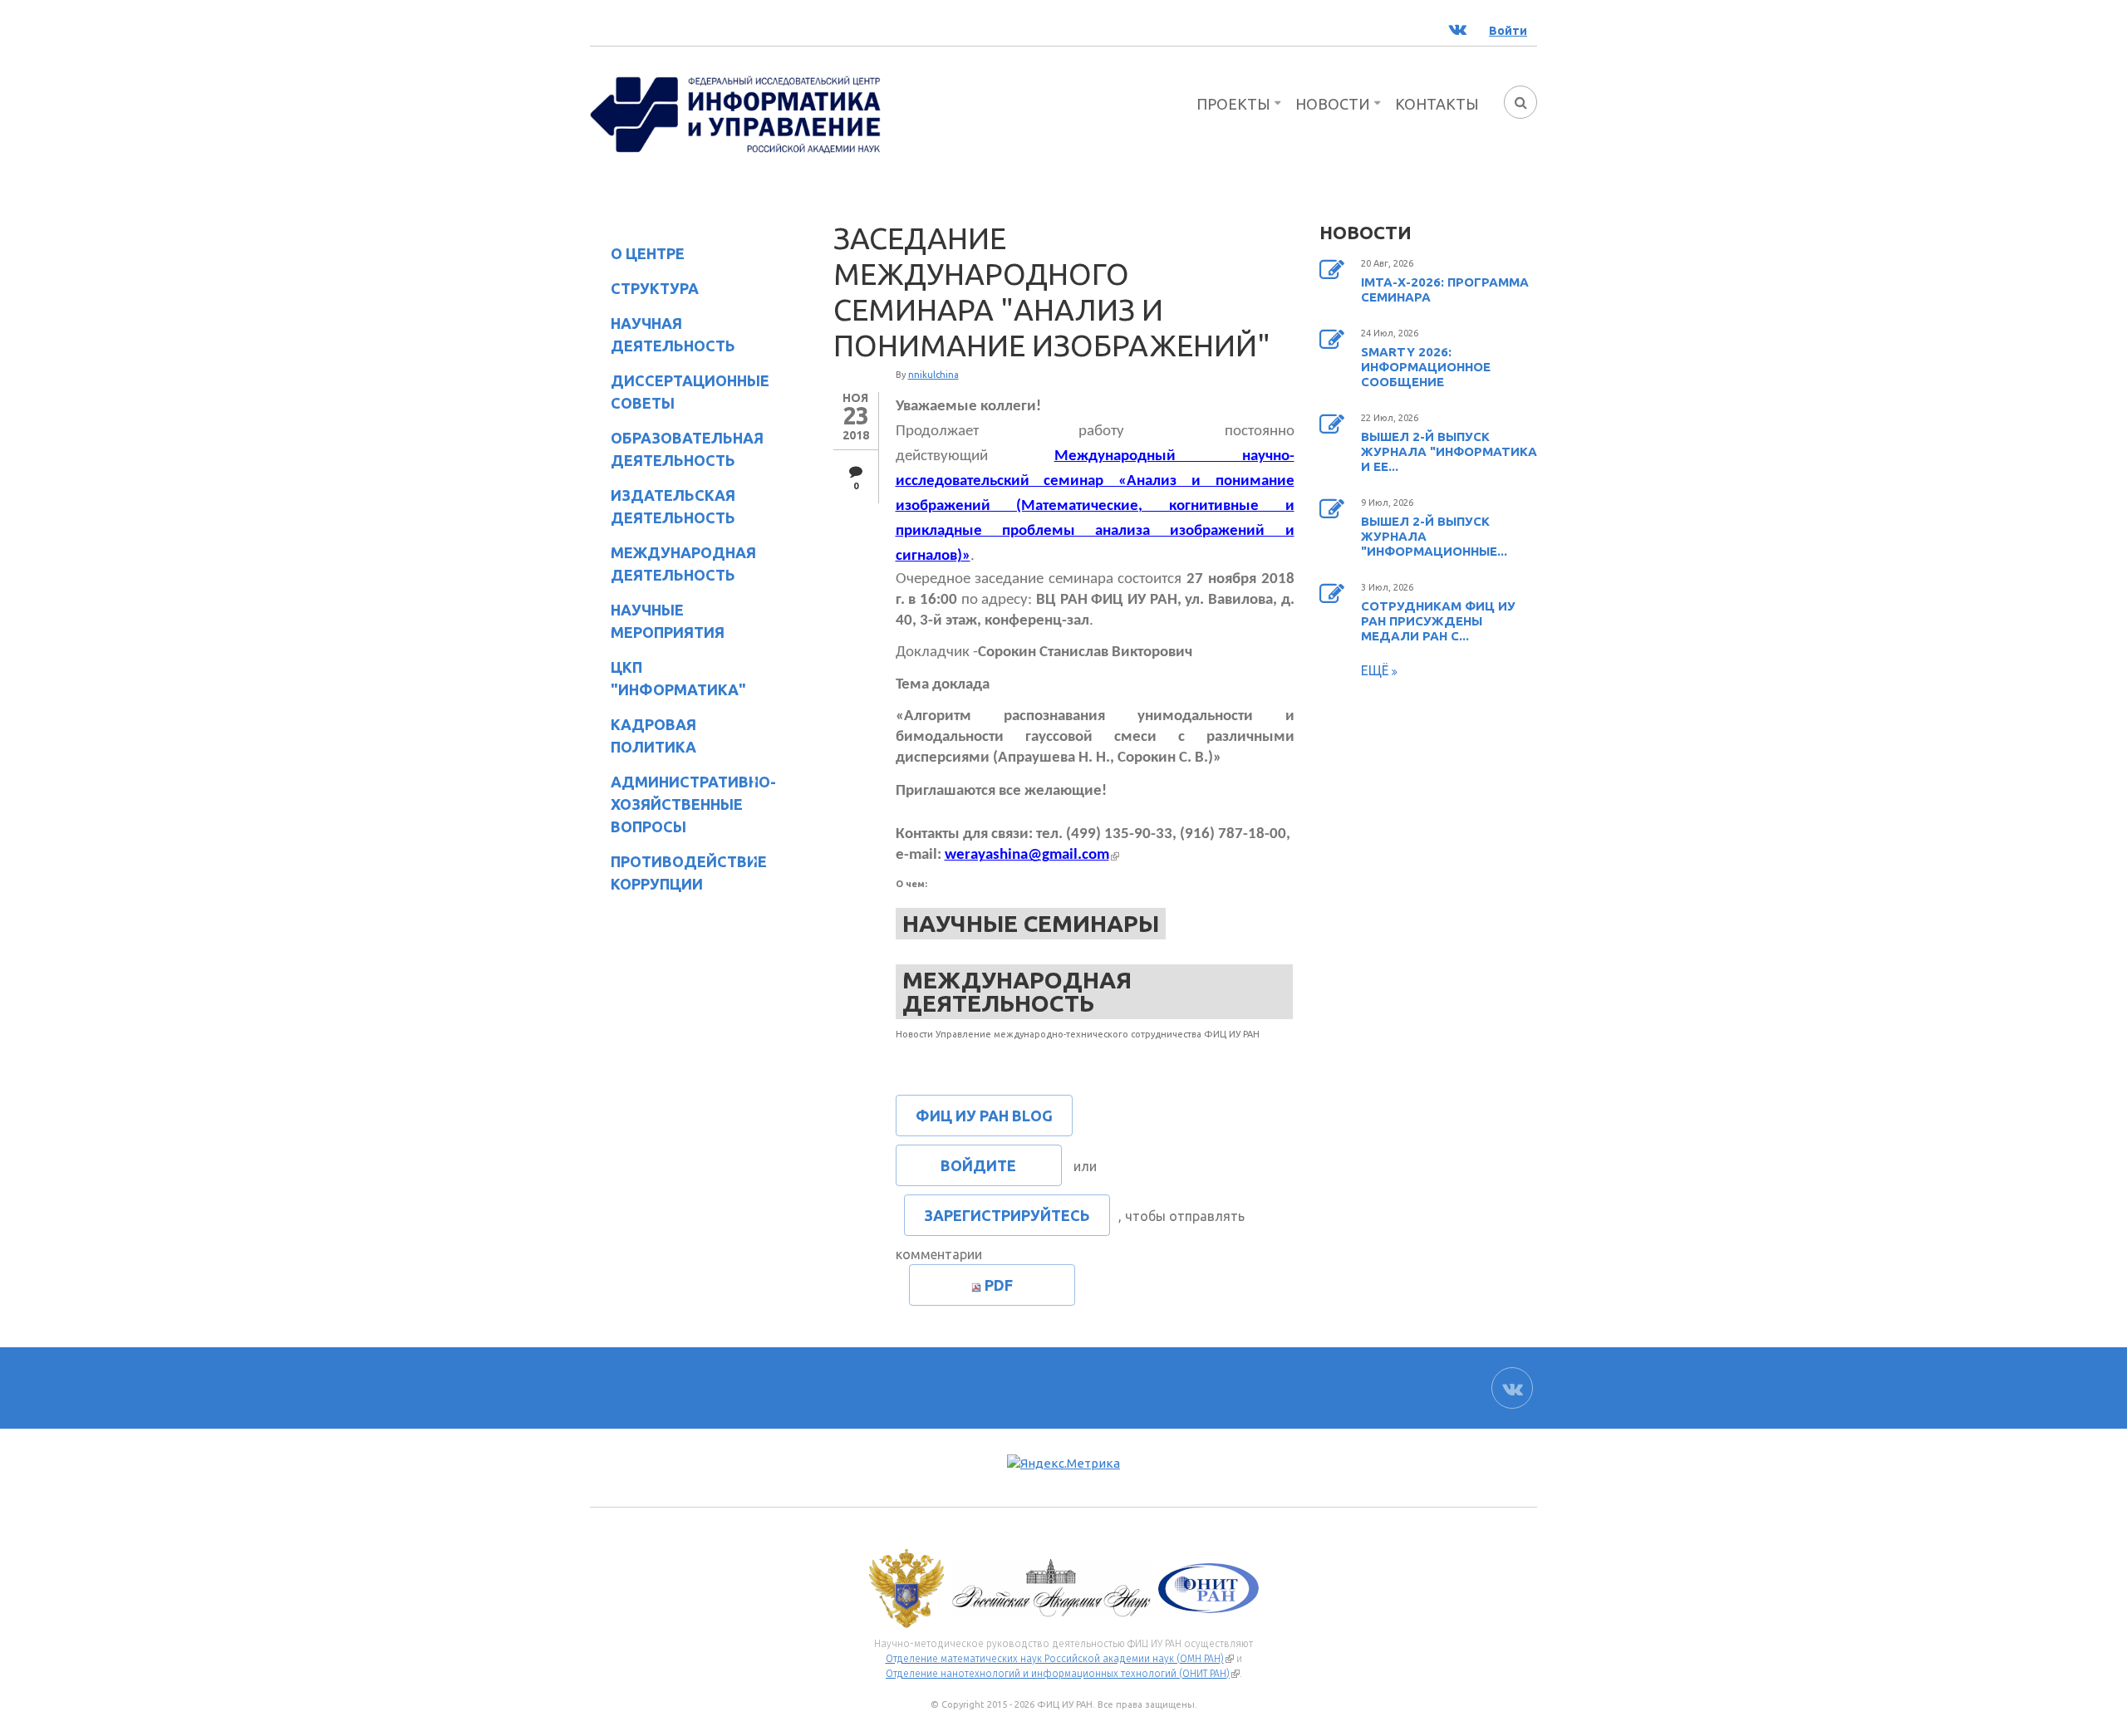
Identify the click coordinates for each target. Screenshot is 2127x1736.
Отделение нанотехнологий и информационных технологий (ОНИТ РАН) (1063, 1674)
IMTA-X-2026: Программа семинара (1445, 289)
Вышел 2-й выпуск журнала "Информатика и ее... (1449, 451)
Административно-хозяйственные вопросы (680, 804)
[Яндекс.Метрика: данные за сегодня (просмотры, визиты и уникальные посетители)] (1063, 1464)
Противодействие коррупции (678, 873)
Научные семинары (1031, 923)
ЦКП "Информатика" (668, 678)
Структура (644, 291)
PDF (999, 1285)
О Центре (637, 256)
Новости (1333, 104)
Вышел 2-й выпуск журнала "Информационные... (1434, 536)
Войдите (978, 1165)
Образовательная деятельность (677, 449)
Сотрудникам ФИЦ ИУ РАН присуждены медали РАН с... (1438, 621)
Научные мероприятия (657, 621)
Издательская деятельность (663, 506)
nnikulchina (933, 375)
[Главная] (735, 113)
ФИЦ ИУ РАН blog (984, 1116)
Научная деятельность (663, 334)
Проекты (1233, 104)
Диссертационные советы (690, 392)
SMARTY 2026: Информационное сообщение (1426, 367)
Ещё (1376, 670)
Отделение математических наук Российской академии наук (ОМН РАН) (1060, 1659)
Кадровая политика (643, 736)
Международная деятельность (683, 564)
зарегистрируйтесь (1007, 1215)
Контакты (1437, 104)
